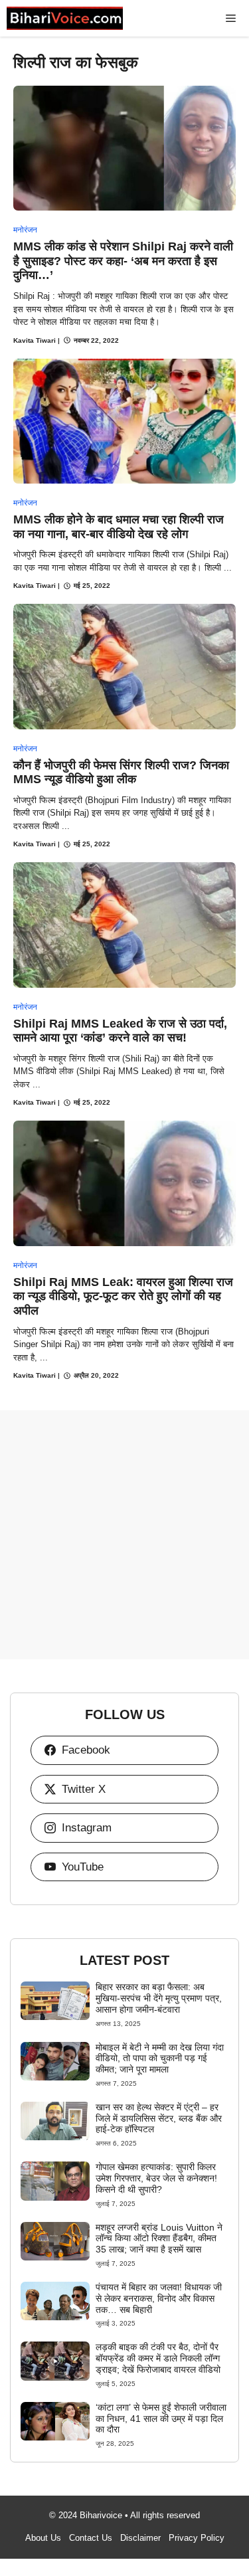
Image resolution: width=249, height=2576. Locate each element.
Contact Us (91, 2538)
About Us (43, 2538)
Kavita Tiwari (35, 340)
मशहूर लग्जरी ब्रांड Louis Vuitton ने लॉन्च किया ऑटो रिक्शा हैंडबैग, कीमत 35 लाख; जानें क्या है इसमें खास (159, 2239)
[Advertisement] (124, 1535)
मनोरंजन (25, 230)
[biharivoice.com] (65, 18)
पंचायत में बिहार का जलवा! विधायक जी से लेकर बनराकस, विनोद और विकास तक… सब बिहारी (159, 2298)
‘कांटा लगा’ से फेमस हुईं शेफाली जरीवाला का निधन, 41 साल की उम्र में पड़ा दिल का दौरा (161, 2419)
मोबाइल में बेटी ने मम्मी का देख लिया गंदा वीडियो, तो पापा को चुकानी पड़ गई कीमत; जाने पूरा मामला (160, 2059)
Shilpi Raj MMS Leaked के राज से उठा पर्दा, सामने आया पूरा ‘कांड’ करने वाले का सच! (120, 1031)
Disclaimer (140, 2538)
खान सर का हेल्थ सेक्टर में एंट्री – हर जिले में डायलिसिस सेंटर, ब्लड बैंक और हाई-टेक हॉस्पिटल (159, 2118)
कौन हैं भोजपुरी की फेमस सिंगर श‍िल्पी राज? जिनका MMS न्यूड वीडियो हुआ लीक (121, 773)
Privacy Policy (197, 2538)
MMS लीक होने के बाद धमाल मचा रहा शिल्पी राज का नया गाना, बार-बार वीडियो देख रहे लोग (119, 527)
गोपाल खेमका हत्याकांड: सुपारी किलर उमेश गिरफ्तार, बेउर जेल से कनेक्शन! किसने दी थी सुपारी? (156, 2178)
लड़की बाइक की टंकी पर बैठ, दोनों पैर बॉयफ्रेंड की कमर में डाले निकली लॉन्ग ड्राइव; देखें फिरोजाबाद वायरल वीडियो (158, 2358)
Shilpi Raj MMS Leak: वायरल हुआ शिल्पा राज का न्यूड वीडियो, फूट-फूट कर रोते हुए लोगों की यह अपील (123, 1296)
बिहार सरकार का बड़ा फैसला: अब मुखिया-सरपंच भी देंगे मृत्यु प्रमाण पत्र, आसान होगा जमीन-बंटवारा (159, 1998)
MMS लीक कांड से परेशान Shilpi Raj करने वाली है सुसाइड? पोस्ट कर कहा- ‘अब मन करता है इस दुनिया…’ (123, 261)
